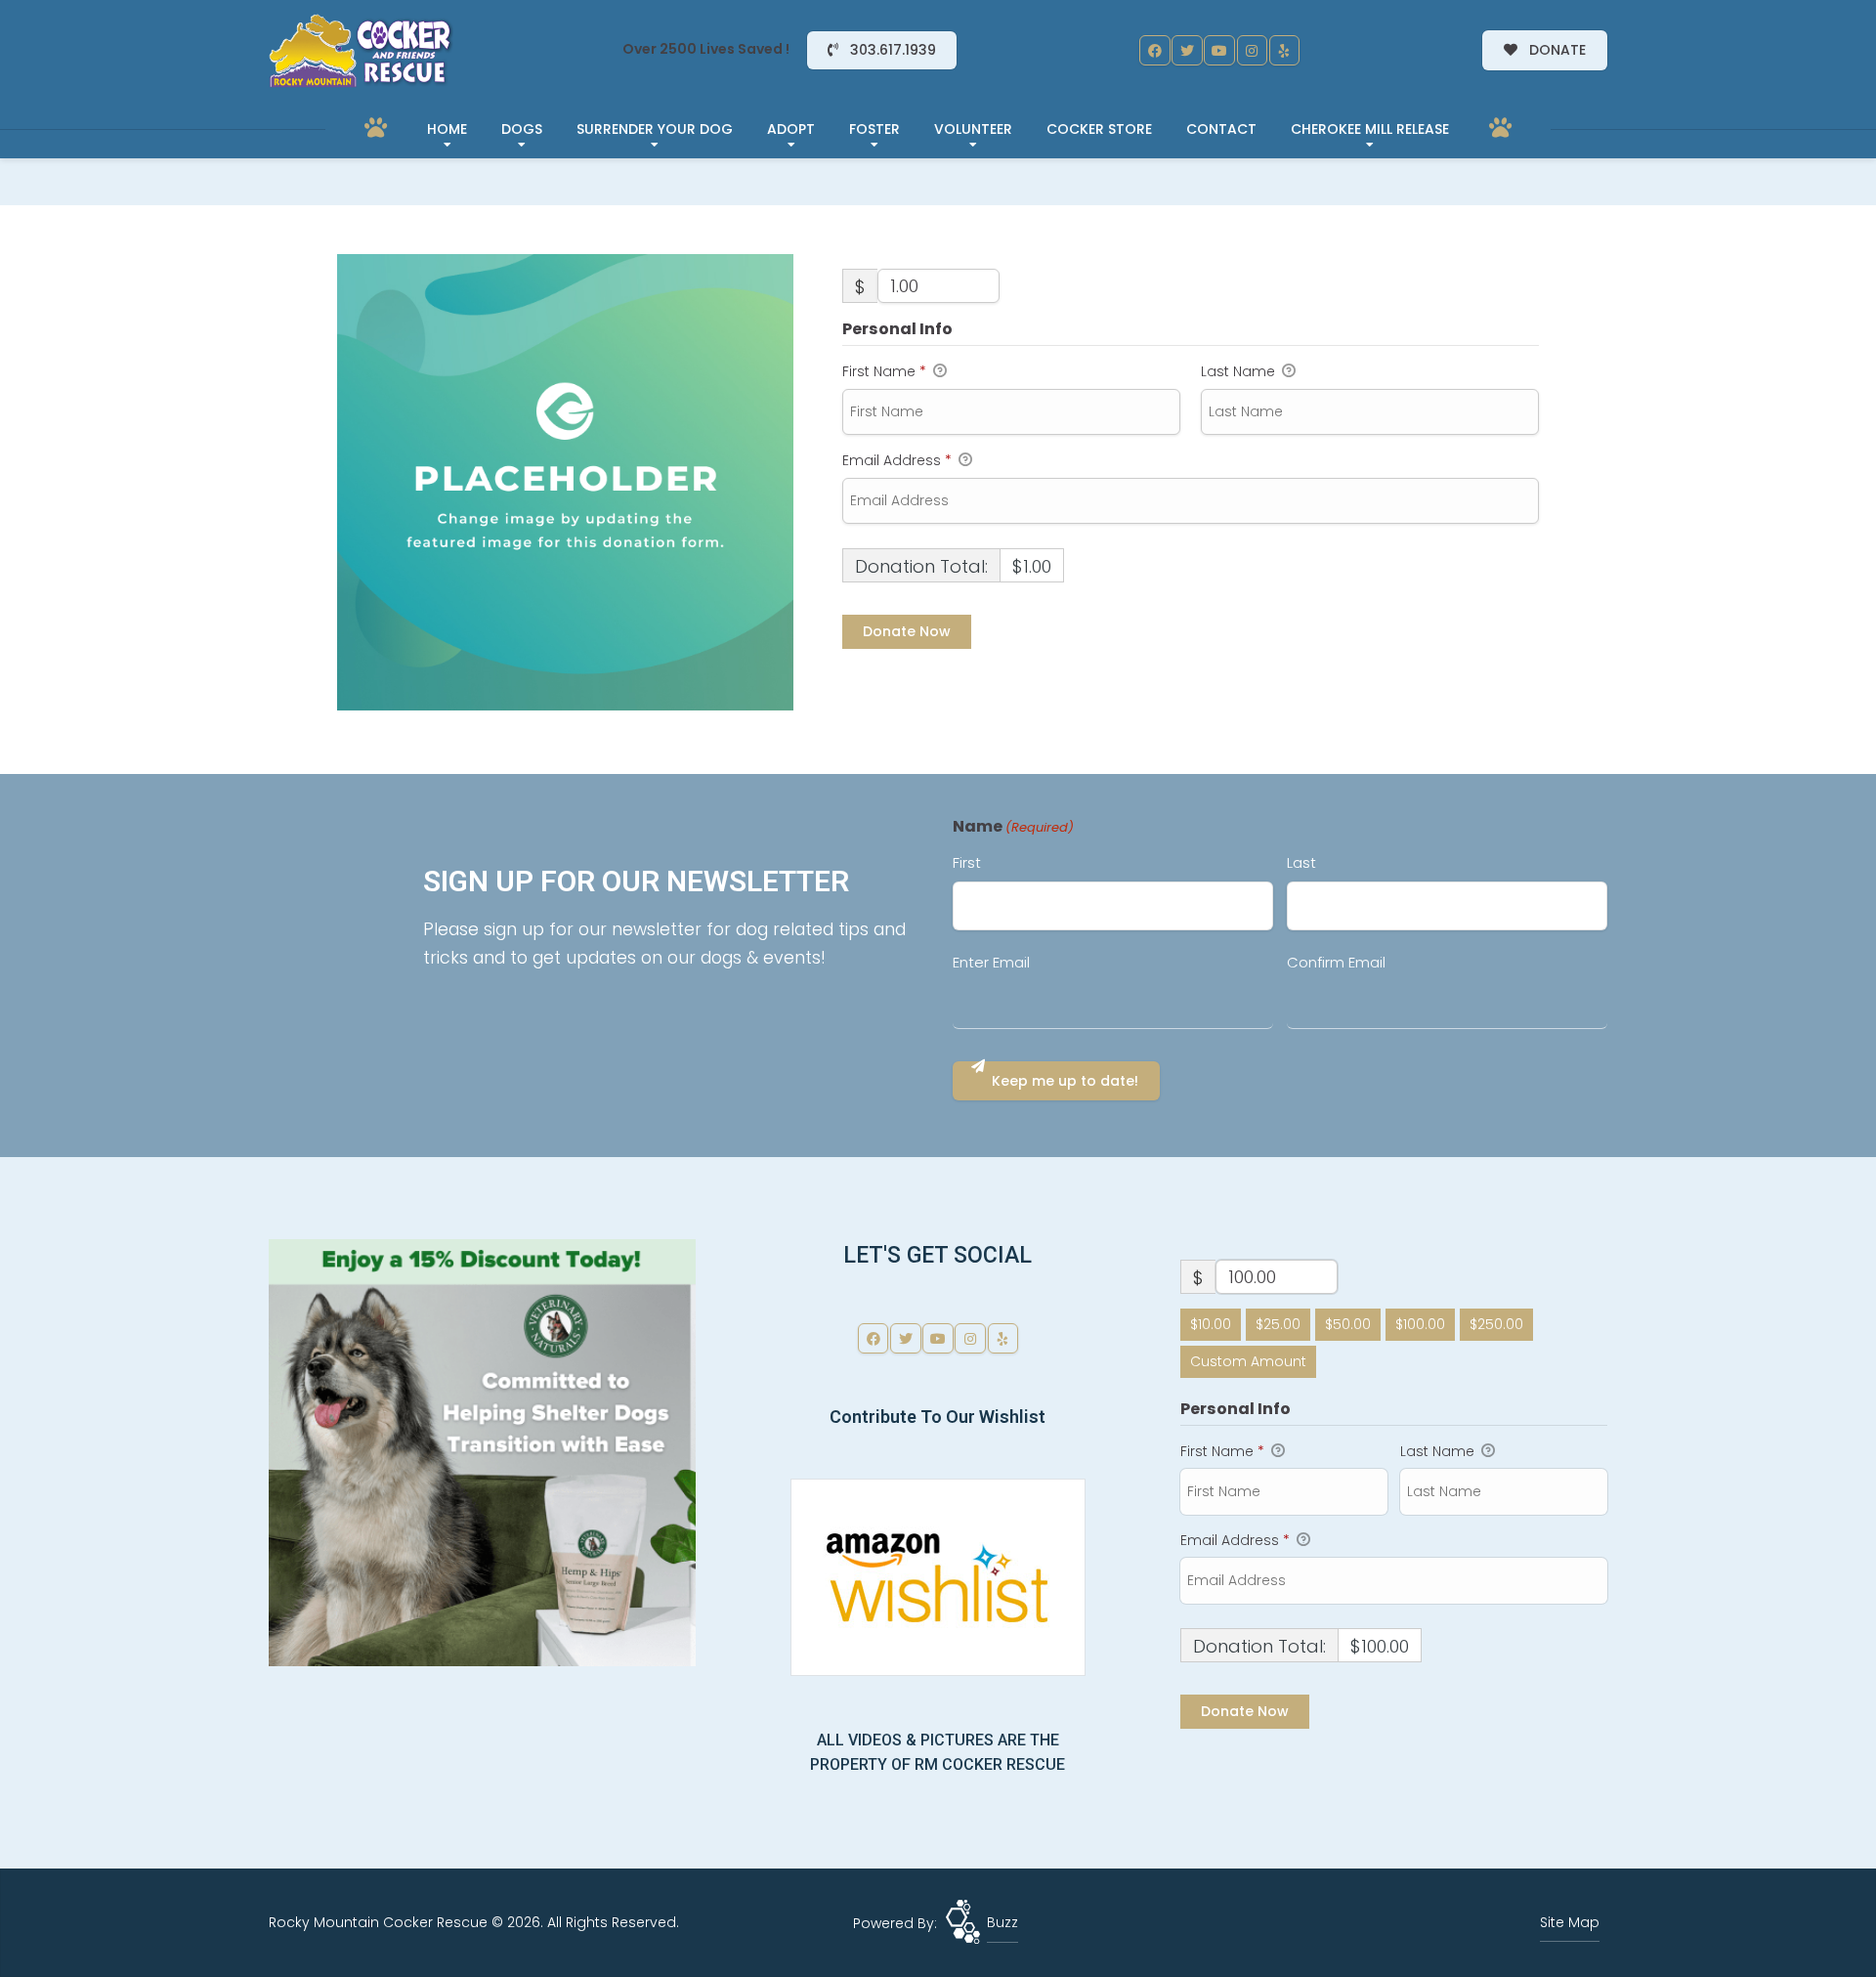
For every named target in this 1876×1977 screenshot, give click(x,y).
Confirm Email (1336, 962)
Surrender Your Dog (655, 129)
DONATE (1556, 50)
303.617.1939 (891, 50)
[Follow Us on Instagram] (1253, 51)
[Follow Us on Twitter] (1187, 51)
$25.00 (1278, 1324)
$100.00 (1420, 1324)
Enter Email (991, 962)
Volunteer (973, 129)
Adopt (791, 129)
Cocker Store (1099, 129)
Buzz (1002, 1922)
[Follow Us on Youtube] (1219, 51)
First (967, 862)
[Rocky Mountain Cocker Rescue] (362, 51)
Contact (1221, 129)
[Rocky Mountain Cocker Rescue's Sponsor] (482, 1452)
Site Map (1570, 1922)
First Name (884, 371)
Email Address (897, 460)
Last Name (1240, 371)
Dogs (522, 129)
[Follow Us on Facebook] (1155, 51)
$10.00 (1211, 1324)
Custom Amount (1248, 1361)
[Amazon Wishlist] (938, 1576)
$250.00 (1496, 1324)
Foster (874, 129)
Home (447, 129)
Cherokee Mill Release (1370, 129)
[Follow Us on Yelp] (1285, 51)
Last (1301, 862)
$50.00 (1348, 1324)
